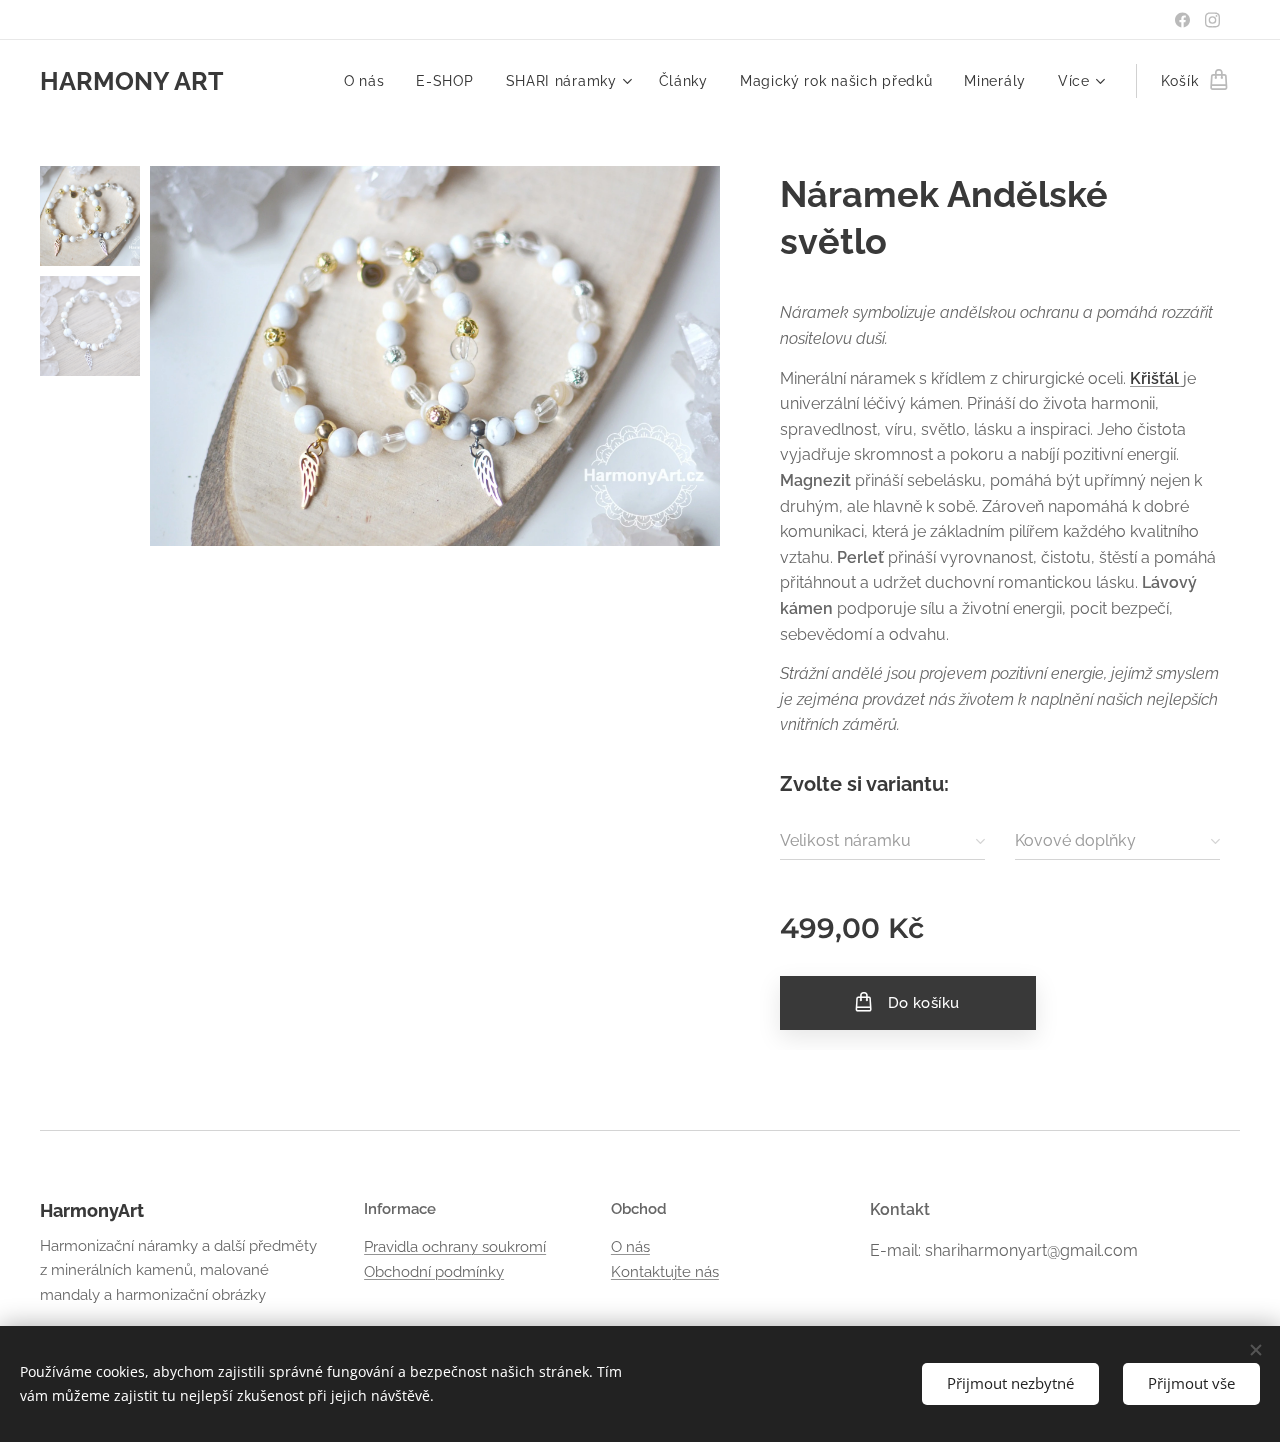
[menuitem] (370, 81)
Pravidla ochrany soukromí (455, 1247)
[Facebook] (1182, 20)
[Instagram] (1212, 20)
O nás (630, 1247)
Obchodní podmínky (434, 1272)
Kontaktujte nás (665, 1272)
